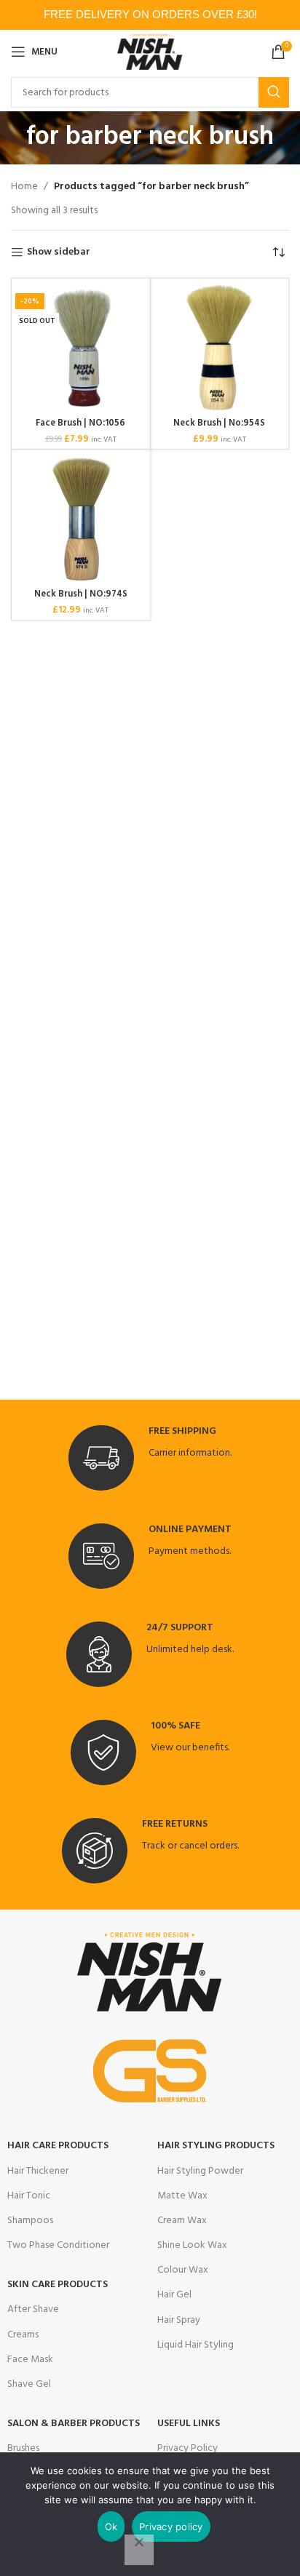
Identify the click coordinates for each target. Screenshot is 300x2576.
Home (24, 187)
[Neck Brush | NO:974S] (81, 519)
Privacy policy (171, 2527)
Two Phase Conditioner (58, 2245)
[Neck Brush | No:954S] (220, 348)
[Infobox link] (150, 1458)
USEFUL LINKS (189, 2424)
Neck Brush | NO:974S (81, 594)
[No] (139, 2550)
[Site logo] (150, 52)
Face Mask (30, 2360)
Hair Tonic (29, 2196)
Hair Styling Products (216, 2146)
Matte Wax (182, 2196)
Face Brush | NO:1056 (80, 423)
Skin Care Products (58, 2285)
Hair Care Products (58, 2146)
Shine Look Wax (192, 2245)
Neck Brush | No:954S (219, 423)
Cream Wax (182, 2221)
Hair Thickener (38, 2171)
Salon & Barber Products (74, 2424)
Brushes (23, 2448)
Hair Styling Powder (200, 2171)
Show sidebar (59, 253)
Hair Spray (179, 2320)
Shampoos (30, 2221)
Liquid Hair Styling (196, 2345)
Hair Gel (174, 2295)
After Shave (33, 2309)
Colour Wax (183, 2270)
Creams (23, 2335)
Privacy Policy (187, 2448)
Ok (111, 2527)
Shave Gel (29, 2384)
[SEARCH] (274, 92)
